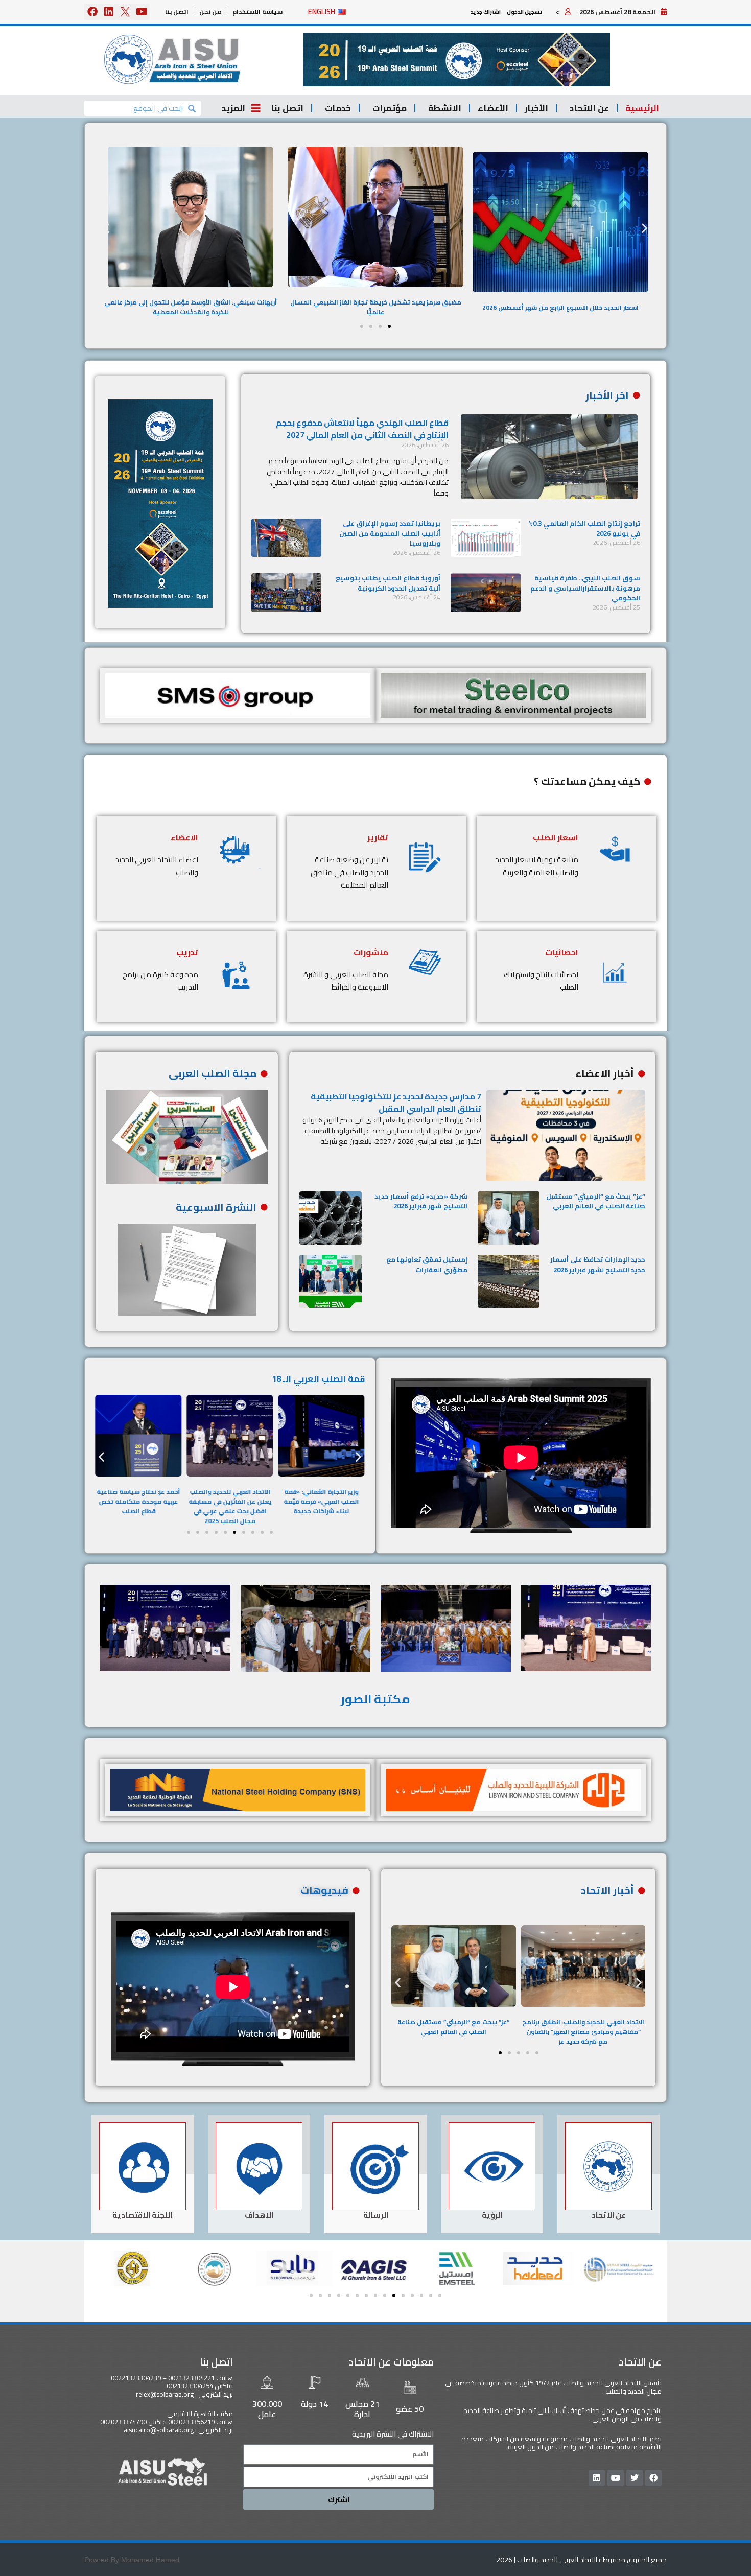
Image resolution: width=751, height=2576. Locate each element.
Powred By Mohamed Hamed (132, 2560)
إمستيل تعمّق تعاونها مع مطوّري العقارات (427, 1264)
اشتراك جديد (486, 12)
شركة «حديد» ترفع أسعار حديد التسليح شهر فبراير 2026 (421, 1201)
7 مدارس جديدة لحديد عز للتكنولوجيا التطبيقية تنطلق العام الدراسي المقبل (396, 1103)
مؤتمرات (390, 108)
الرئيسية (642, 108)
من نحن (210, 11)
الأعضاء (493, 108)
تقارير (378, 837)
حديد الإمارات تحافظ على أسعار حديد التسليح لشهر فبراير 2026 (598, 1264)
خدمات (338, 108)
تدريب (187, 952)
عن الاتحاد (589, 108)
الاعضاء (184, 837)
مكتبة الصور (375, 1699)
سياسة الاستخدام (257, 11)
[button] (457, 60)
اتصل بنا (177, 11)
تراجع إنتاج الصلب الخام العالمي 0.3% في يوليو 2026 (584, 528)
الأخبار (536, 108)
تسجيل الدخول (524, 12)
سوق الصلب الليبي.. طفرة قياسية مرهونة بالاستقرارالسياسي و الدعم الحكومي (585, 588)
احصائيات (562, 952)
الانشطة (445, 108)
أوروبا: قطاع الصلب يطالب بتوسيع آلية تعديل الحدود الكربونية (388, 583)
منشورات (371, 952)
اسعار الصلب (556, 837)
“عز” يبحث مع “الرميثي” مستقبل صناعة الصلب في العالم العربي (596, 1201)
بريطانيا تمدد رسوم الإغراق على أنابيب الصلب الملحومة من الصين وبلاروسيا (390, 533)
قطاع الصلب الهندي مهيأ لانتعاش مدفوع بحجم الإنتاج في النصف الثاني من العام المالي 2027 (362, 429)
